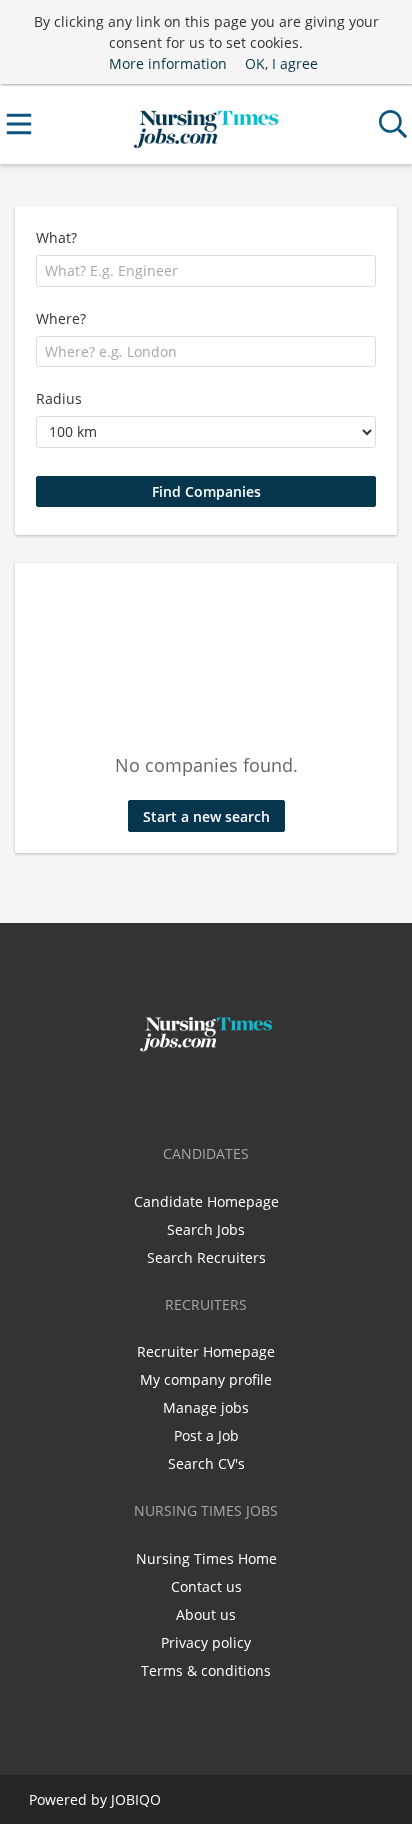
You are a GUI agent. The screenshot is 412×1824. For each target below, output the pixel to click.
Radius (59, 398)
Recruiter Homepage (206, 1351)
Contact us (206, 1586)
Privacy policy (206, 1642)
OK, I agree (281, 63)
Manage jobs (206, 1407)
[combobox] (206, 271)
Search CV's (206, 1463)
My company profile (206, 1379)
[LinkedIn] (239, 1094)
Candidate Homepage (206, 1201)
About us (206, 1614)
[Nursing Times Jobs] (205, 124)
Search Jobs (206, 1229)
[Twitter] (209, 1094)
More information (168, 63)
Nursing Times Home (206, 1558)
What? (56, 237)
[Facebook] (176, 1094)
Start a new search (206, 816)
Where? (61, 318)
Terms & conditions (206, 1670)
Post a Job (206, 1435)
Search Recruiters (206, 1257)
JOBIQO (136, 1799)
